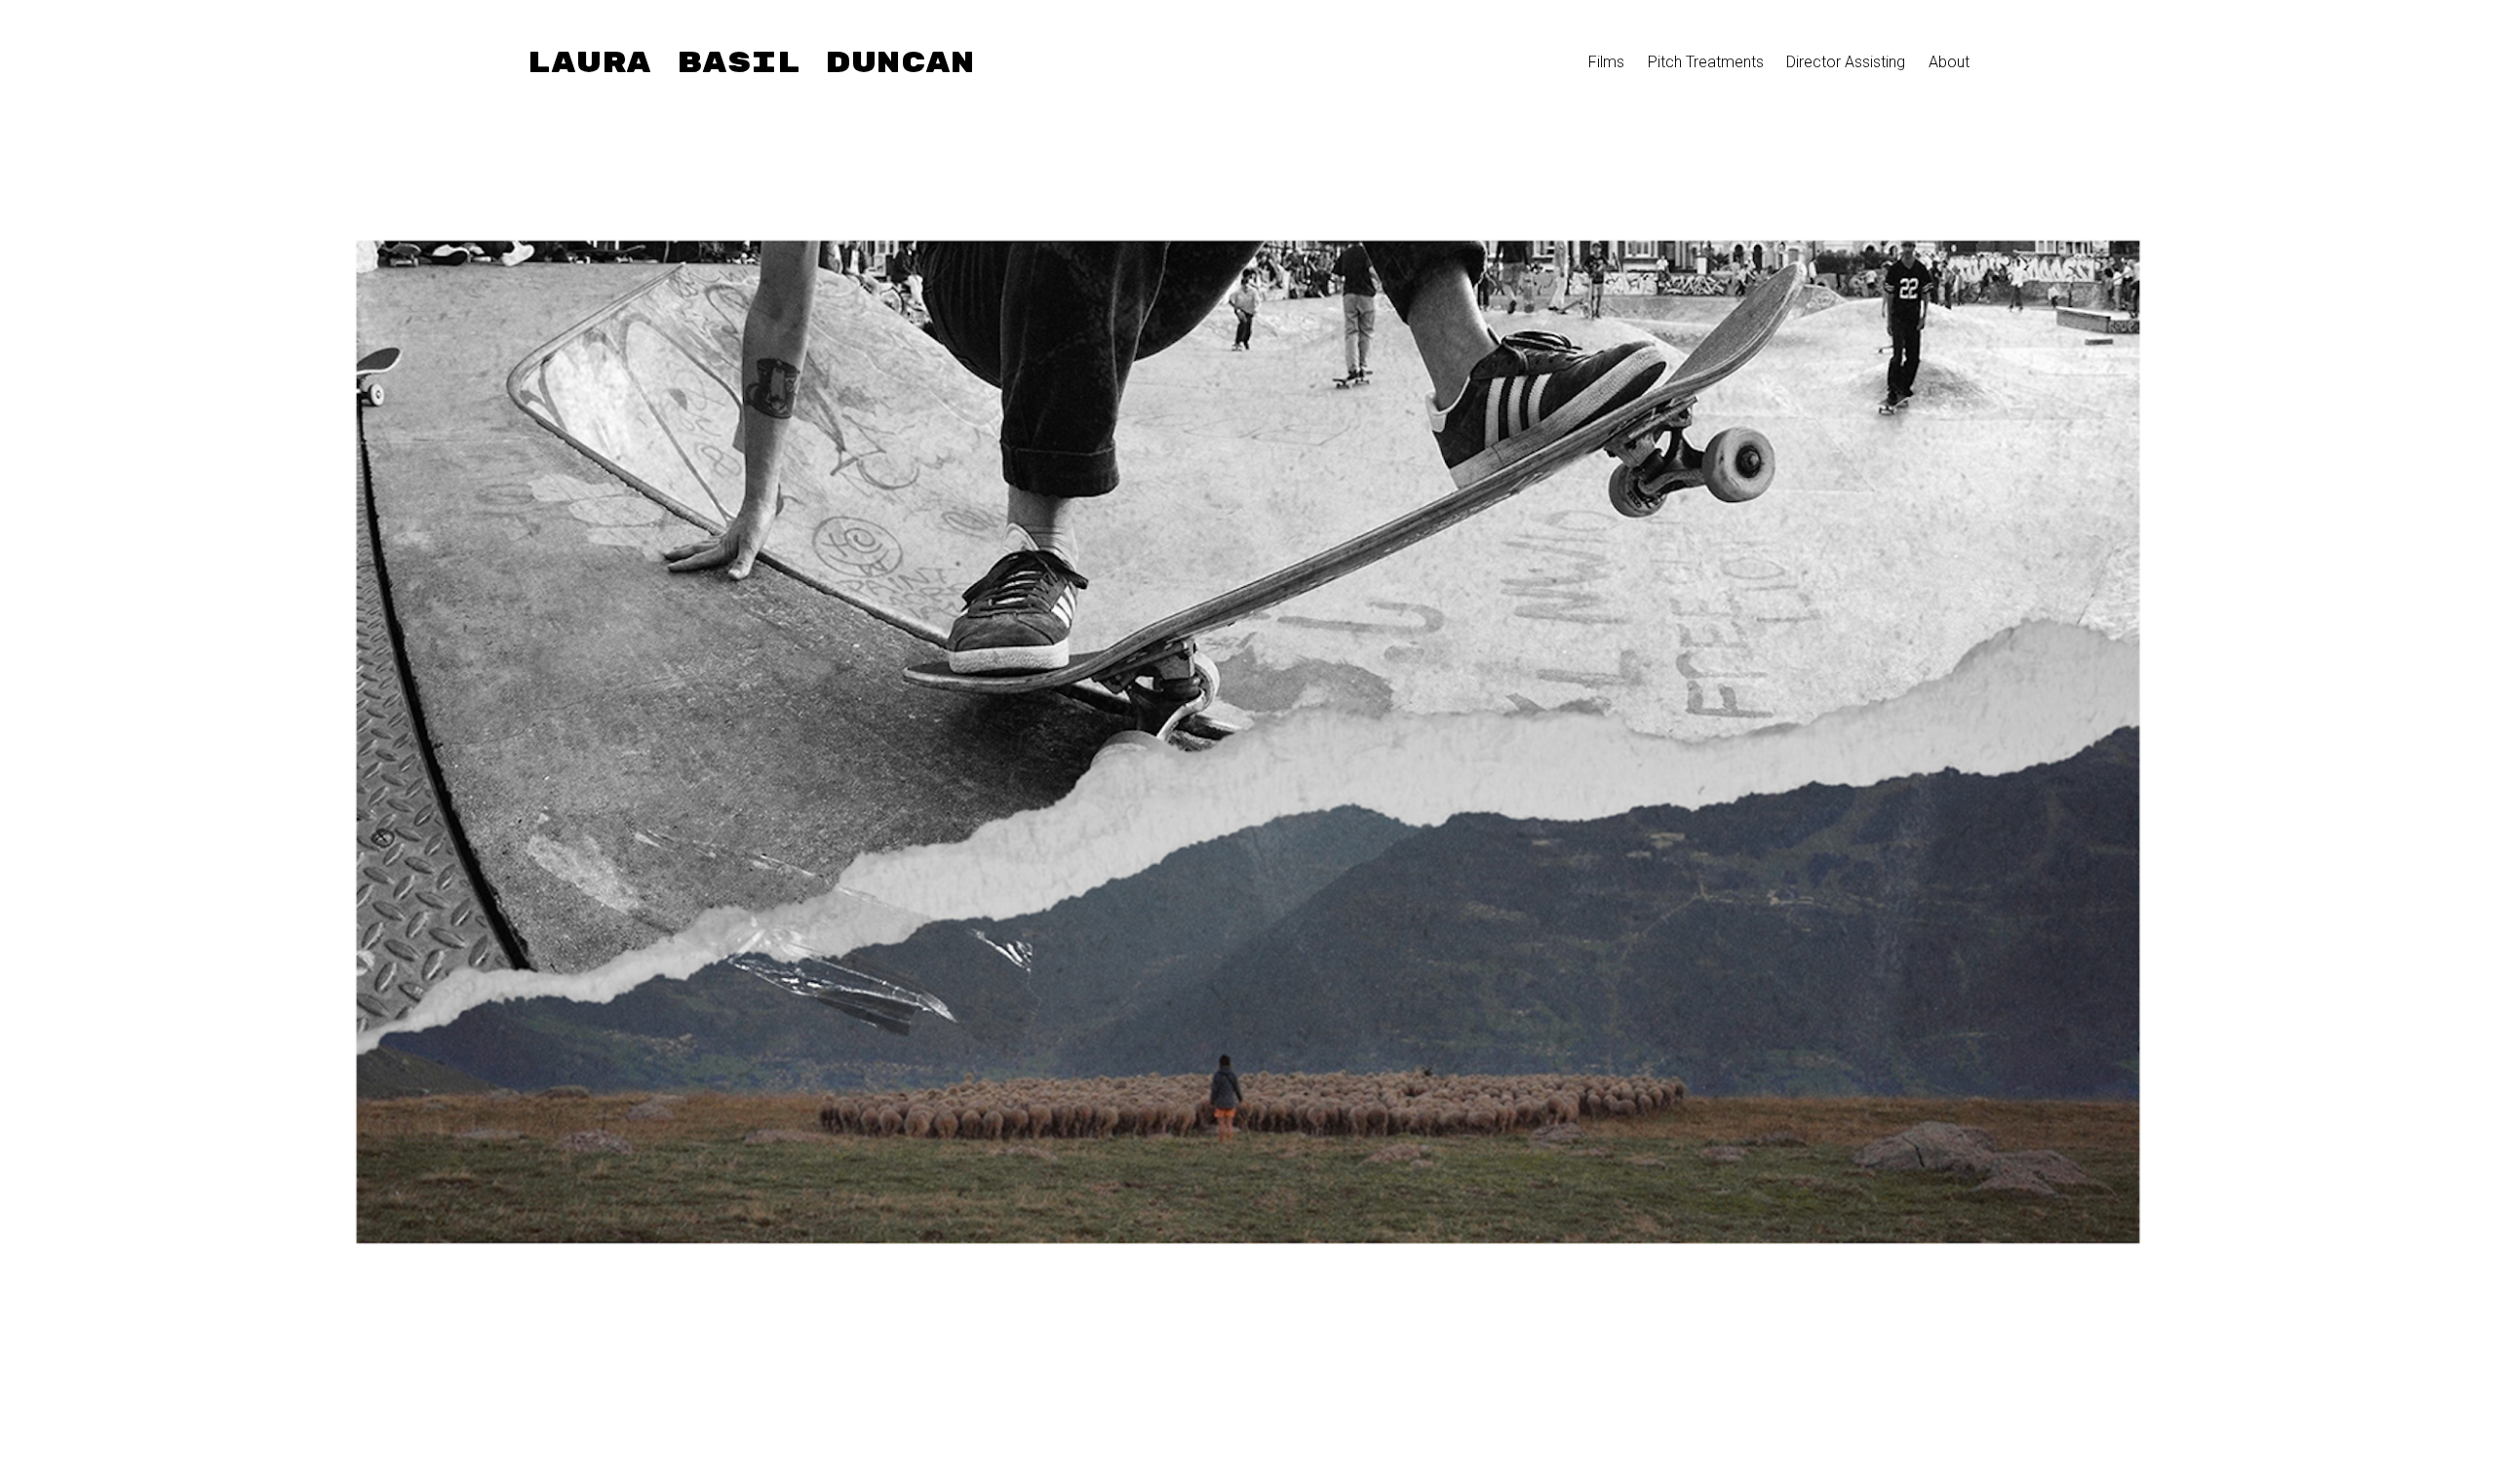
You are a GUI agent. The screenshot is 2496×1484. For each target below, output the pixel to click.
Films (1606, 62)
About (1949, 62)
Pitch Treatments (1706, 62)
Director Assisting (1846, 62)
